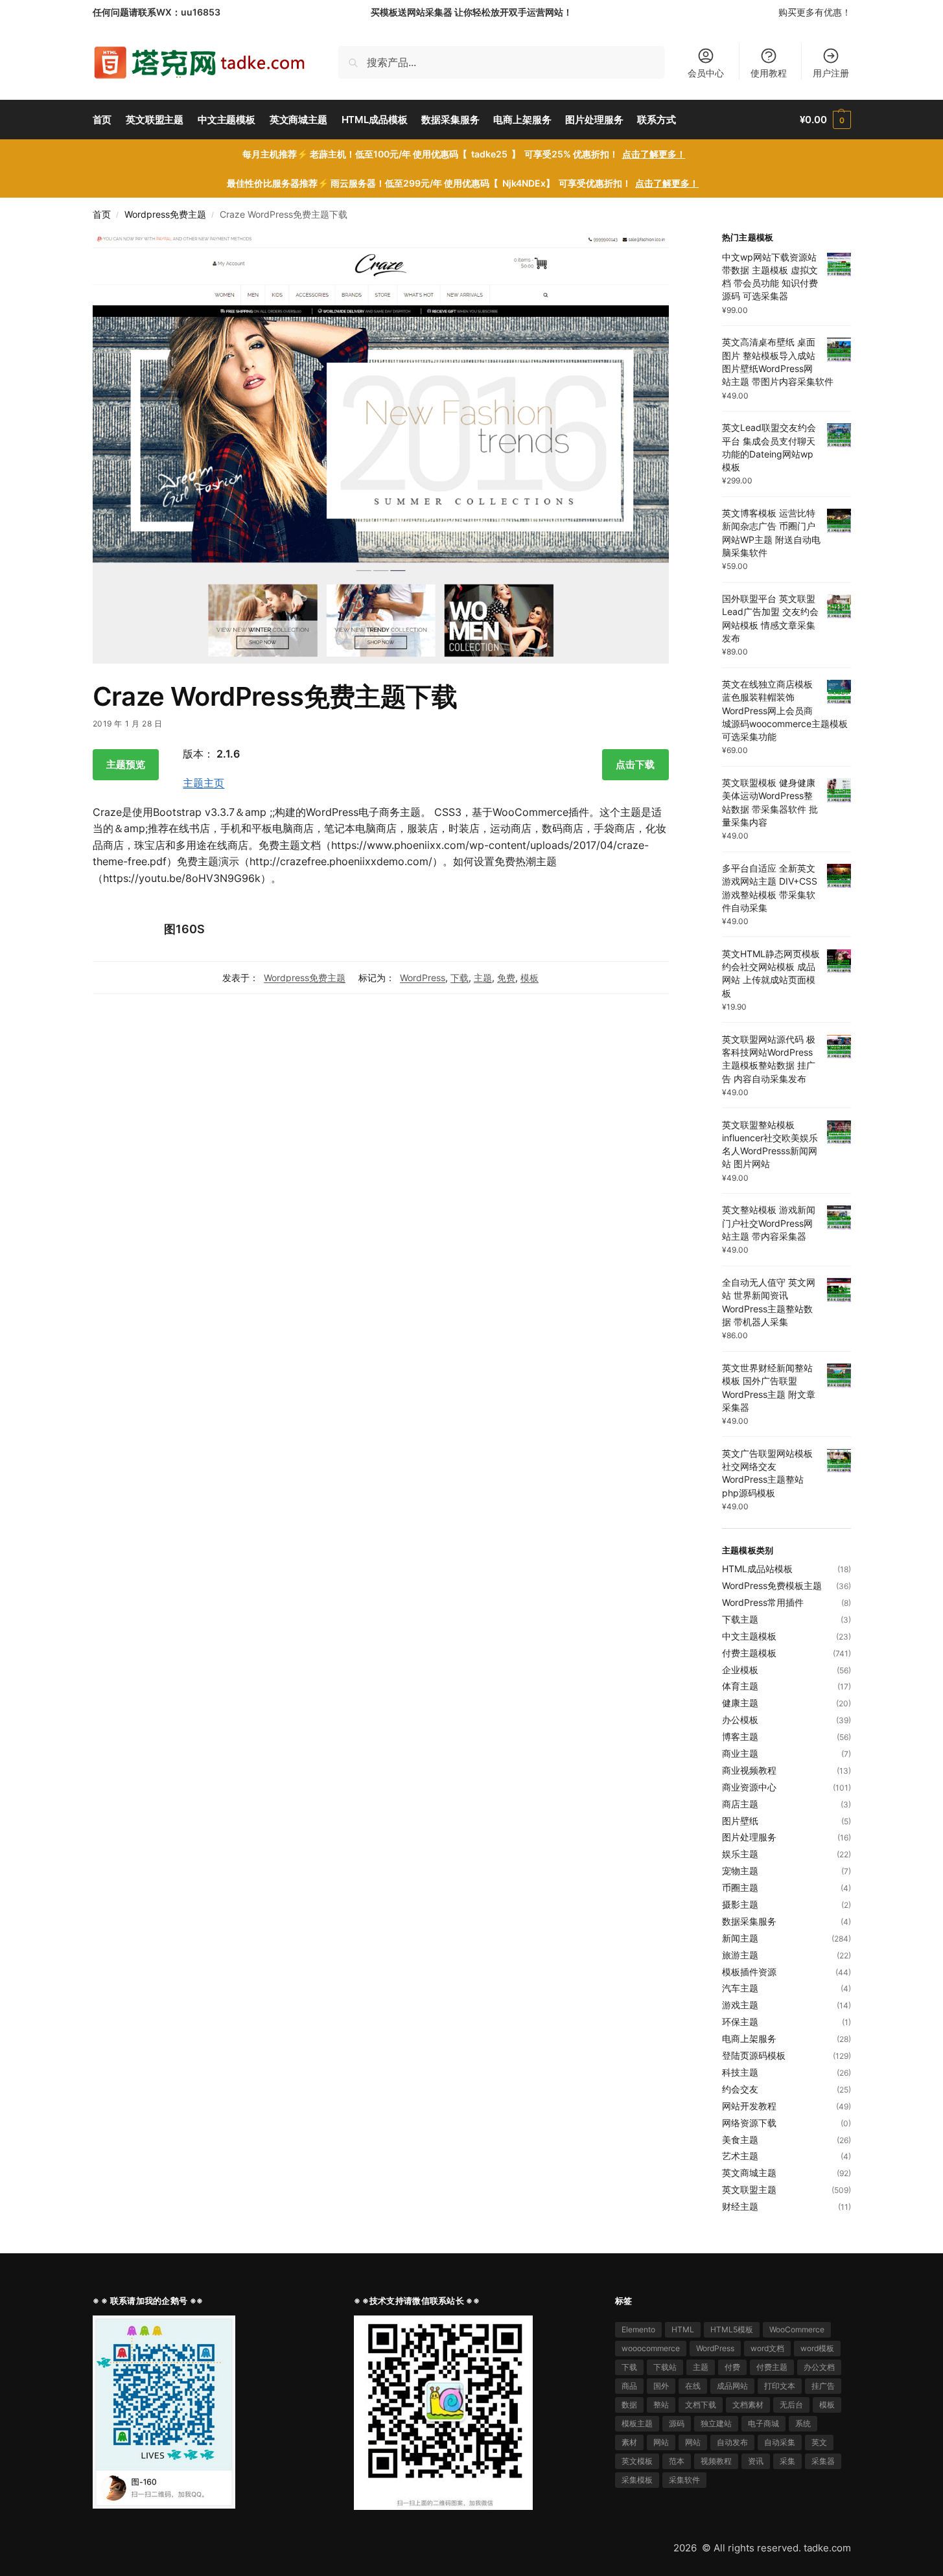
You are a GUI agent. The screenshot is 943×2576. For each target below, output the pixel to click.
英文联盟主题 (749, 2189)
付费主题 (772, 2367)
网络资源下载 (749, 2123)
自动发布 (732, 2442)
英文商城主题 (749, 2173)
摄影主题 (740, 1904)
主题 (483, 978)
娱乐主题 (740, 1854)
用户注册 (831, 73)
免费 (506, 978)
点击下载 (635, 764)
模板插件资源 (749, 1972)
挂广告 (823, 2386)
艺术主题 (740, 2156)
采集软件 (684, 2480)
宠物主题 (740, 1871)
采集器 (823, 2461)
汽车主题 (740, 1988)
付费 (732, 2367)
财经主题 (740, 2206)
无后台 (791, 2405)
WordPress (423, 978)
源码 (677, 2423)
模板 (530, 978)
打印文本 (780, 2386)
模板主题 (637, 2423)
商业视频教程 (749, 1770)
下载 (460, 978)
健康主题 (740, 1703)
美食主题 (740, 2140)
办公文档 (819, 2367)
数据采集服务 (749, 1921)
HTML (683, 2329)
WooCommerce (797, 2329)
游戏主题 (740, 2005)
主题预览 (126, 764)
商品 (629, 2386)
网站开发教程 (749, 2106)
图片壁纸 (740, 1821)
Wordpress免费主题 (165, 215)
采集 (787, 2461)
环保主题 (740, 2022)
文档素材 (748, 2405)
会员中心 (706, 73)
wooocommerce (651, 2348)
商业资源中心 (749, 1787)
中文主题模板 (749, 1636)
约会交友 (740, 2089)
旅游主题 (740, 1955)
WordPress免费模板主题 (772, 1585)
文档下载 (701, 2405)
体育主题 (740, 1686)
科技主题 (740, 2072)
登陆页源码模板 (754, 2055)
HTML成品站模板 (757, 1569)
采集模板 (637, 2480)
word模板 (817, 2348)
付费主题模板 (749, 1653)
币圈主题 (740, 1887)
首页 (102, 215)
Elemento (638, 2329)
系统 (803, 2423)
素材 (629, 2442)
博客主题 (740, 1736)
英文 (819, 2442)
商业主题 (740, 1753)
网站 (661, 2442)
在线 (693, 2386)
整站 (661, 2405)
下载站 (665, 2367)
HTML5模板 (732, 2329)
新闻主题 (740, 1938)
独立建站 (716, 2423)
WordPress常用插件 (763, 1602)
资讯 (756, 2461)
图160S (184, 929)
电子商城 (763, 2423)
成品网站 (732, 2386)
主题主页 (204, 783)
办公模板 (740, 1720)
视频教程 (716, 2461)
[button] (825, 120)
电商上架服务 (749, 2038)
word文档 (767, 2348)
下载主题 (740, 1619)
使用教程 (769, 73)
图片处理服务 (749, 1837)
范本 (677, 2461)
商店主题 (740, 1804)
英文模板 (637, 2461)
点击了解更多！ (654, 154)
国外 (661, 2386)
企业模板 (740, 1670)
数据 (629, 2405)
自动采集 (780, 2442)
